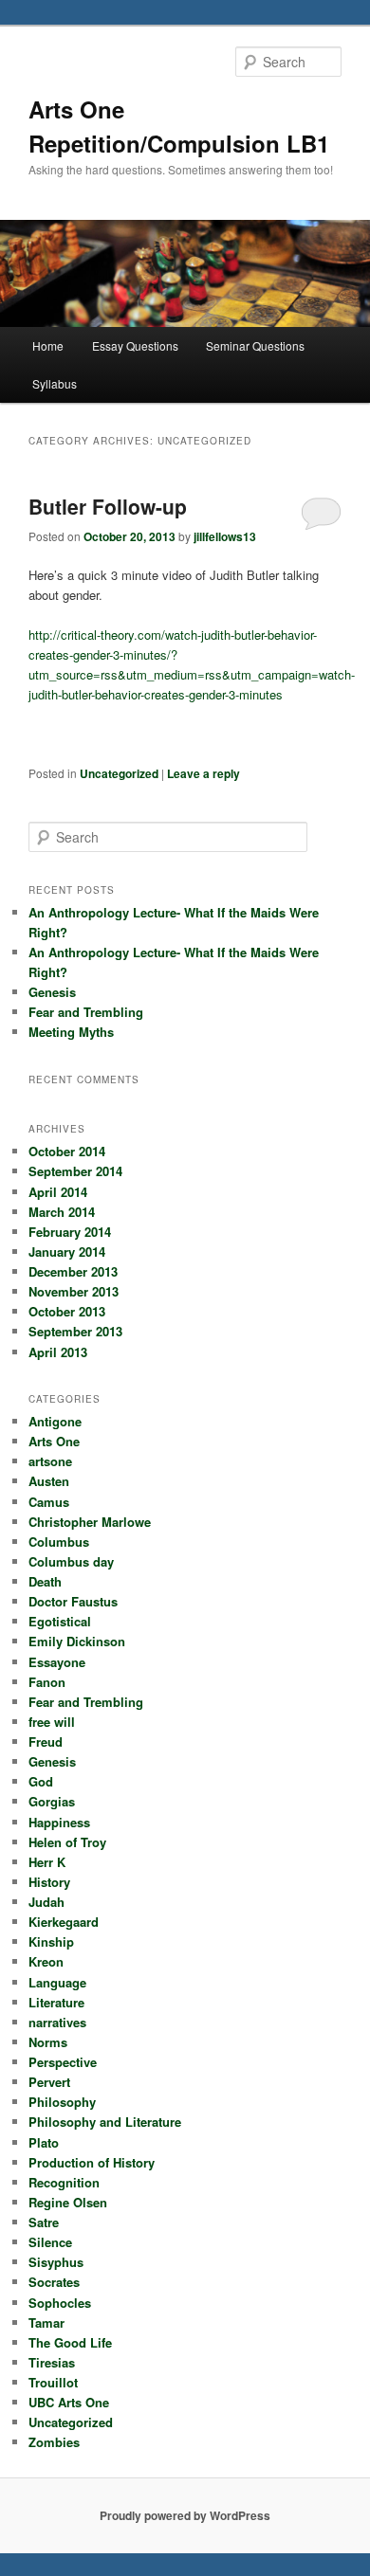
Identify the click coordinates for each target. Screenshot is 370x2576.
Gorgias (52, 1801)
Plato (44, 2142)
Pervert (49, 2082)
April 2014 (58, 1192)
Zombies (54, 2442)
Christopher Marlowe (90, 1522)
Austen (49, 1481)
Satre (44, 2222)
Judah (46, 1902)
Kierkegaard (64, 1922)
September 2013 (75, 1331)
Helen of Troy (67, 1842)
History (49, 1882)
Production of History (92, 2162)
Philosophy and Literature (105, 2122)
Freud (46, 1742)
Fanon (47, 1682)
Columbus (59, 1542)
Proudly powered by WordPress (185, 2515)
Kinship (51, 1941)
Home (48, 345)
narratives (57, 2022)
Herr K (47, 1862)
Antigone (55, 1421)
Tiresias (52, 2362)
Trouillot (53, 2382)
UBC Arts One (69, 2402)
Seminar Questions (255, 345)
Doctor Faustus (73, 1601)
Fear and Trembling (86, 1012)
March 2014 (62, 1212)
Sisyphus (56, 2262)
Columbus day (71, 1561)
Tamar (46, 2322)
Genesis (52, 992)
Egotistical (60, 1621)
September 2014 (75, 1171)
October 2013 (67, 1311)
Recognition (64, 2182)
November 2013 (74, 1291)
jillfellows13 (225, 536)
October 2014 (67, 1151)
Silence (50, 2242)
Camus (49, 1502)
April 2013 (58, 1352)
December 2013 (73, 1271)
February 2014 (70, 1232)
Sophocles (60, 2303)
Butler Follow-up (108, 506)
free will (52, 1722)
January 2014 (67, 1252)
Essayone (57, 1662)
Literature (56, 2002)
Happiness (59, 1822)
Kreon (46, 1961)
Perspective (63, 2062)
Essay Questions (135, 345)
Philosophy (62, 2102)
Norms (48, 2042)
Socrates (54, 2282)
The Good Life (70, 2342)
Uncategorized (119, 773)
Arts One (54, 1441)
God (41, 1781)
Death (45, 1581)
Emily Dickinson (77, 1641)
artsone (50, 1461)
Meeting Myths (71, 1032)
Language (57, 1982)
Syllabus (55, 383)
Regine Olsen (68, 2202)
